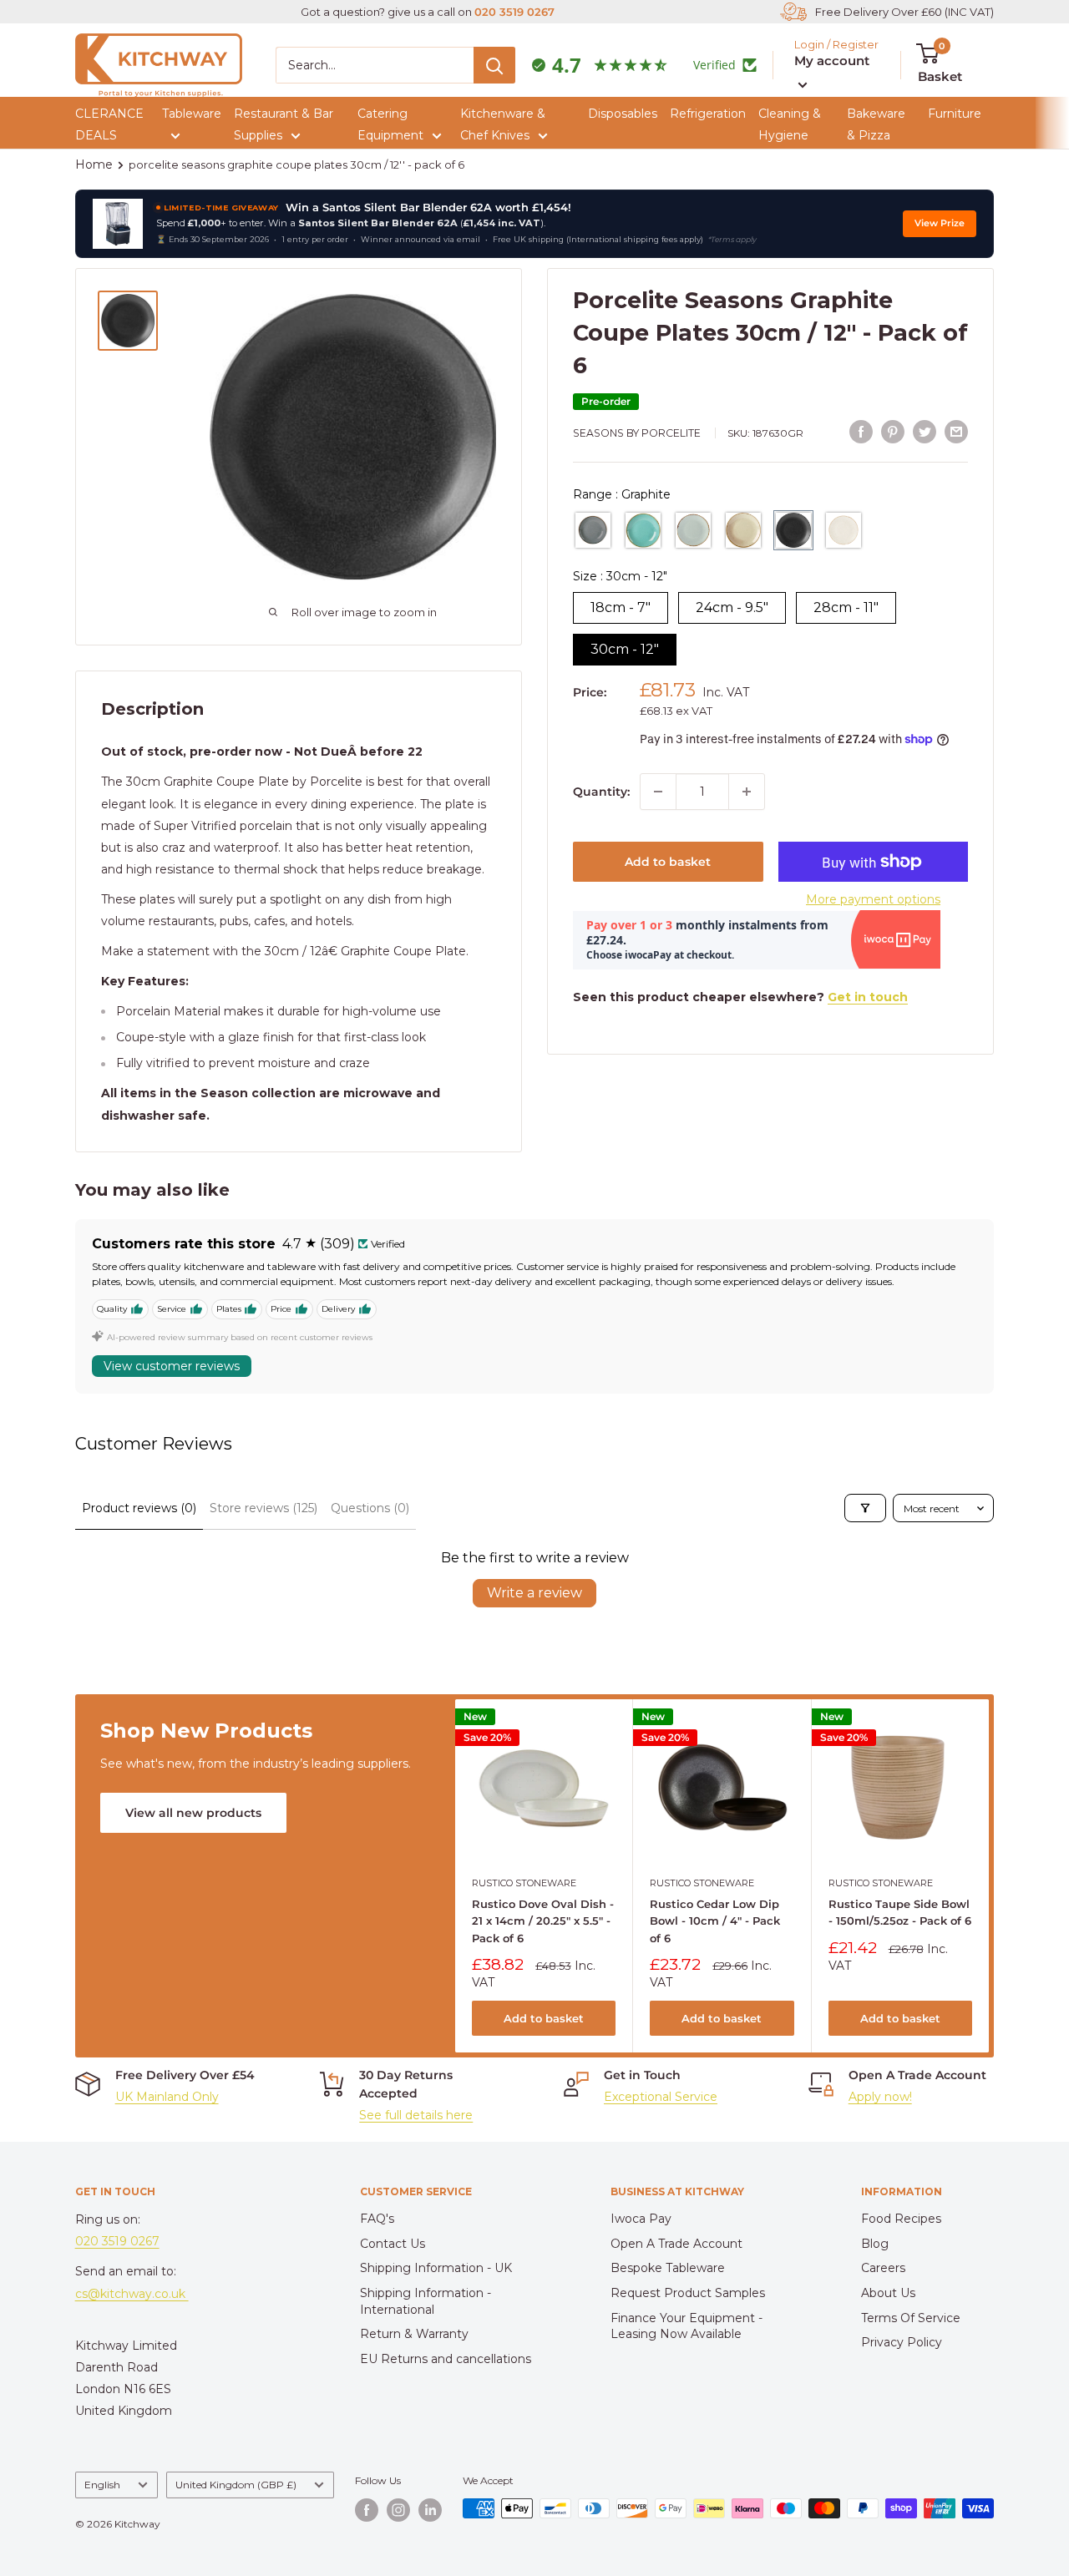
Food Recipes (901, 2219)
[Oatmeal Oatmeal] (844, 530)
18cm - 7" (621, 607)
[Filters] (865, 1508)
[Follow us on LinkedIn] (430, 2510)
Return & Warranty (414, 2334)
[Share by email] (956, 431)
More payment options (873, 899)
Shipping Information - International (426, 2301)
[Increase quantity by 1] (747, 792)
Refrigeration (708, 114)
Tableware (192, 114)
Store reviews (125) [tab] (263, 1508)
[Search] (494, 65)
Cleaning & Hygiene (790, 124)
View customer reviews (172, 1366)
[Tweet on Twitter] (925, 431)
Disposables (623, 114)
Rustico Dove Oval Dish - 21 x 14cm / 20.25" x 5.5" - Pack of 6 (543, 1921)
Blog (875, 2244)
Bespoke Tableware (668, 2268)
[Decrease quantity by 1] (658, 792)
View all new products (193, 1813)
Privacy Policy (902, 2342)
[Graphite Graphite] (793, 530)
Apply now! (880, 2097)
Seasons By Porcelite (637, 433)
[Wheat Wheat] (743, 530)
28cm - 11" (846, 607)
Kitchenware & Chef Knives (503, 124)
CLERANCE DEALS (109, 124)
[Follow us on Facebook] (367, 2510)
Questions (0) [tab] (370, 1508)
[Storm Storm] (593, 530)
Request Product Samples (688, 2293)
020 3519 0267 (514, 12)
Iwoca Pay (641, 2219)
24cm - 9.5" (732, 607)
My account (832, 61)
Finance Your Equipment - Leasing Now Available (686, 2326)
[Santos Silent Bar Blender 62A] (118, 224)
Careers (883, 2268)
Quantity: (601, 792)
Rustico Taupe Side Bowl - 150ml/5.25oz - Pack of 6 (899, 1912)
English (102, 2485)
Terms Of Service (911, 2318)
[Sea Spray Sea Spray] (643, 530)
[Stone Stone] (693, 530)
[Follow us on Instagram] (398, 2510)
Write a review (534, 1593)
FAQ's (377, 2219)
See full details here (416, 2115)
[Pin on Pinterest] (893, 431)
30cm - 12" (625, 649)
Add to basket (668, 862)
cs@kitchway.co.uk (132, 2294)
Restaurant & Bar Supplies (284, 124)
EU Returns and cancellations (446, 2359)
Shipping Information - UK (436, 2268)
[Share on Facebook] (861, 431)
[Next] (989, 1876)
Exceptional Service (661, 2097)
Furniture (955, 114)
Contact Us (393, 2244)
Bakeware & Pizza (876, 124)
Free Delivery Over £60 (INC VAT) (904, 12)
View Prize (940, 223)
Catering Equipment (390, 124)
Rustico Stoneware (524, 1883)
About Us (888, 2293)
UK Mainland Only (167, 2097)
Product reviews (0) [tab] (139, 1508)
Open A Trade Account (676, 2244)
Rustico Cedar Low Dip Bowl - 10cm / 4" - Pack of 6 (715, 1921)
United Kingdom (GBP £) (236, 2485)
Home (94, 164)
